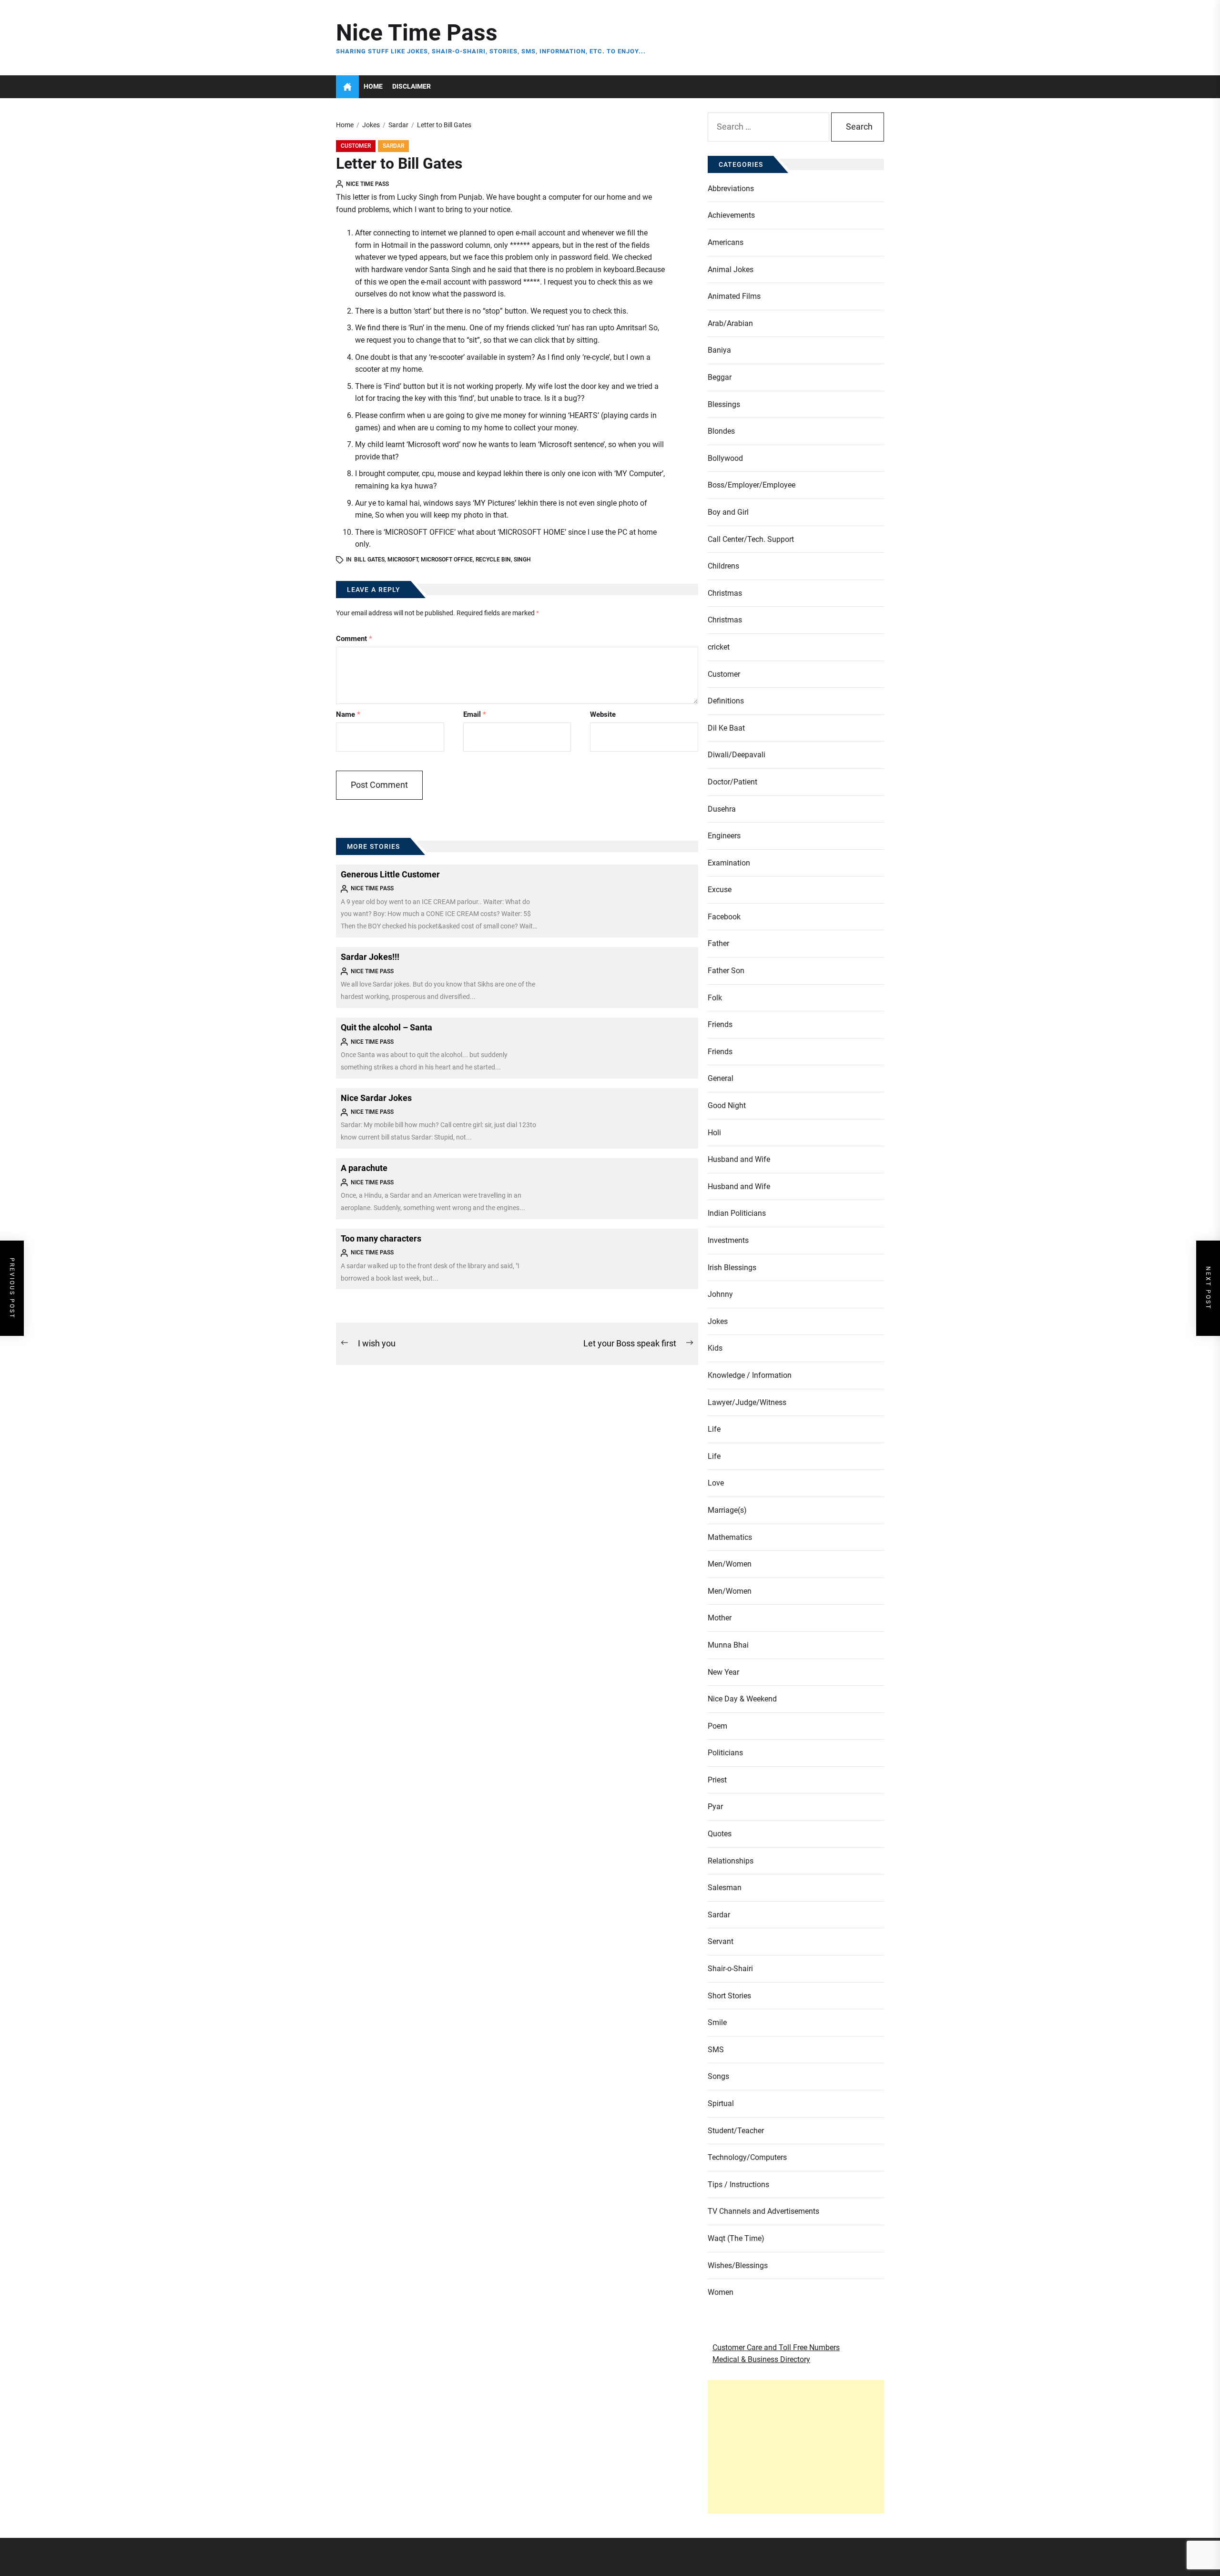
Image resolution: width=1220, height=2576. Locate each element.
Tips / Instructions (738, 2184)
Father (718, 943)
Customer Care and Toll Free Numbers (776, 2347)
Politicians (725, 1753)
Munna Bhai (728, 1645)
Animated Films (734, 296)
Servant (721, 1941)
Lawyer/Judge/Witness (747, 1402)
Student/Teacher (736, 2131)
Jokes (718, 1321)
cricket (719, 647)
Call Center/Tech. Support (751, 539)
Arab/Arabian (730, 323)
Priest (717, 1780)
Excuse (720, 890)
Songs (718, 2076)
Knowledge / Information (750, 1375)
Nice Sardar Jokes (376, 1098)
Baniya (719, 350)
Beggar (720, 377)
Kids (715, 1348)
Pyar (715, 1807)
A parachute (364, 1168)
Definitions (726, 701)
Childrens (723, 566)
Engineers (724, 836)
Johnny (720, 1294)
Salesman (725, 1888)
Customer (356, 146)
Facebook (724, 917)
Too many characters (381, 1238)
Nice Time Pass (417, 33)
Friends (720, 1024)
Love (716, 1483)
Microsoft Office (447, 560)
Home (373, 87)
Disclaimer (412, 87)
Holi (714, 1133)
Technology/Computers (747, 2157)
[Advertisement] (796, 2447)
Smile (717, 2022)
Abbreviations (731, 188)
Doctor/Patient (732, 782)
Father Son (726, 971)
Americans (726, 242)
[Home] (347, 87)
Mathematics (730, 1537)
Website (603, 714)
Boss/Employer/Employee (752, 485)
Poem (717, 1726)
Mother (720, 1618)
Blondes (721, 431)
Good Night (727, 1105)
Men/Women (730, 1564)
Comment (354, 639)
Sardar (393, 146)
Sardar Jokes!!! (370, 957)
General (721, 1078)
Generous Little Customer (390, 874)
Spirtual (721, 2103)
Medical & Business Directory (761, 2359)
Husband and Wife (739, 1159)
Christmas (725, 593)
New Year (723, 1672)
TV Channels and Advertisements (763, 2211)
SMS (716, 2050)
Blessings (724, 404)
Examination (729, 863)
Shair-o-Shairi (730, 1969)
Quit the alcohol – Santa (386, 1027)
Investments (728, 1240)
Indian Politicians (737, 1213)
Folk (715, 998)
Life (714, 1429)
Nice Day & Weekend (742, 1699)
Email (475, 714)
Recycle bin (493, 560)
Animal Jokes (731, 270)
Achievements (731, 215)
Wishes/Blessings (738, 2265)
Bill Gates (369, 560)
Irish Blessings (732, 1268)
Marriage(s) (727, 1510)
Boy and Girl (728, 512)
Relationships (731, 1861)
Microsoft (403, 560)
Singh (522, 560)
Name (348, 714)
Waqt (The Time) (736, 2238)
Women (721, 2292)
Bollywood (725, 458)
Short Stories (729, 1996)
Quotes (720, 1834)
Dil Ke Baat (726, 728)
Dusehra (722, 809)
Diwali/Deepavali (737, 755)
